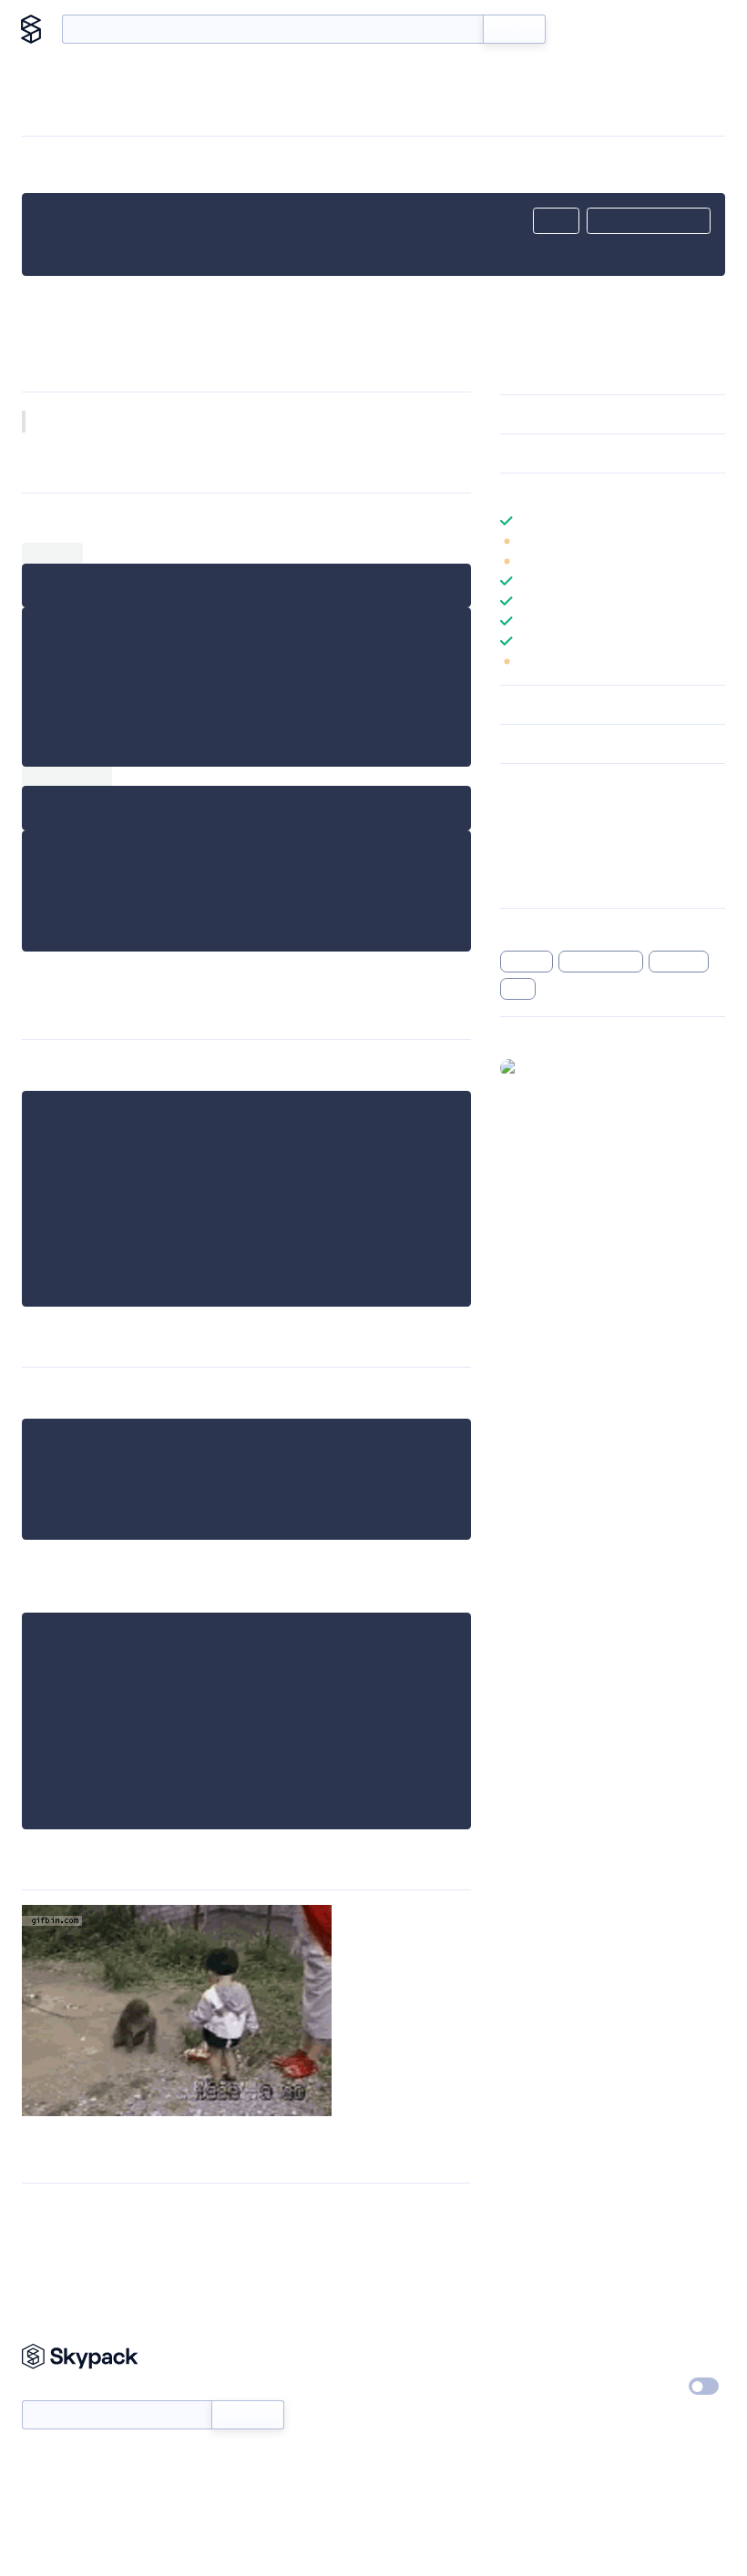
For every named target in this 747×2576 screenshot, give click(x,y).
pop (518, 989)
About (695, 29)
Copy (556, 221)
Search (514, 29)
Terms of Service (547, 2421)
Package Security (548, 810)
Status (399, 2388)
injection (679, 962)
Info (714, 541)
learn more (631, 493)
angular (527, 962)
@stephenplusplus (578, 1067)
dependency (601, 962)
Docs (587, 29)
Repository (531, 881)
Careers (522, 2388)
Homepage (532, 834)
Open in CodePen (649, 221)
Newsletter (52, 2391)
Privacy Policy (658, 2354)
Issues (517, 858)
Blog (639, 29)
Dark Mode (649, 2386)
